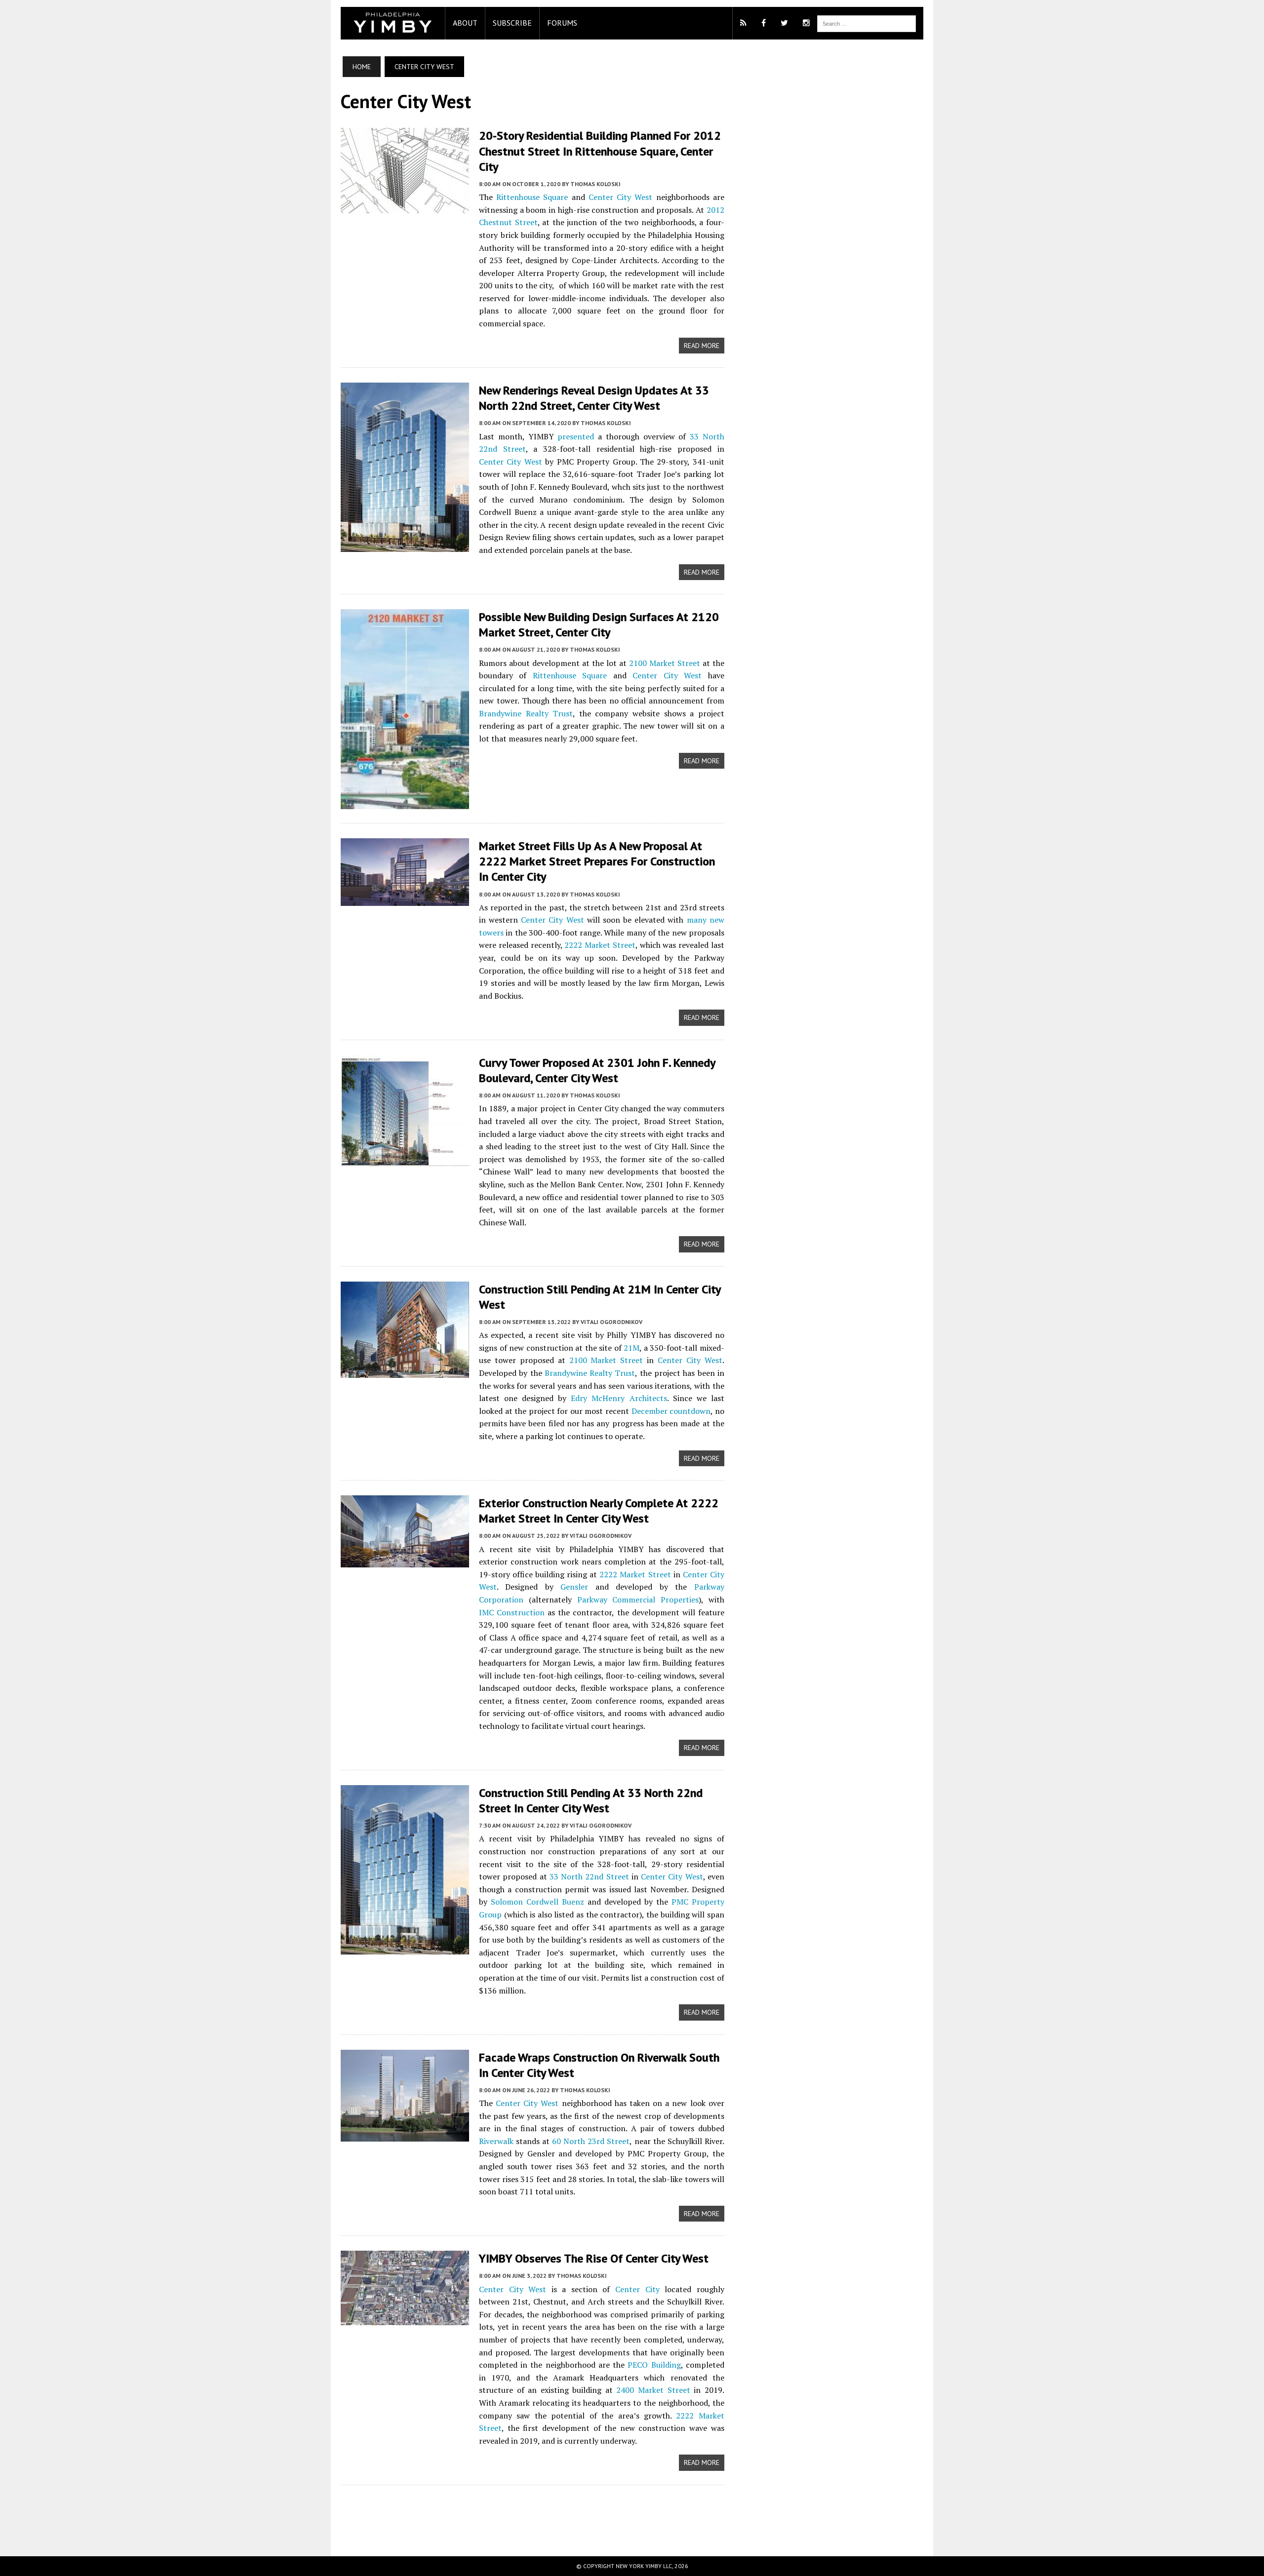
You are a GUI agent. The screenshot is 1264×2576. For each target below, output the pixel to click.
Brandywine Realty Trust (526, 713)
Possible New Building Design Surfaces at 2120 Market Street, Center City (599, 624)
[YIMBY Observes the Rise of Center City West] (405, 2319)
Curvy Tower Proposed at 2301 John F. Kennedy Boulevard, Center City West (597, 1070)
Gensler (574, 1587)
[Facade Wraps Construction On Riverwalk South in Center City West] (405, 2135)
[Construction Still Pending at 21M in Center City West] (405, 1371)
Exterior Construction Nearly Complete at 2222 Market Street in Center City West (599, 1511)
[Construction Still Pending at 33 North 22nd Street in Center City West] (405, 1948)
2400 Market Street (653, 2390)
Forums (562, 23)
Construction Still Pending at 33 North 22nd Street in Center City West (591, 1800)
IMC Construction (512, 1612)
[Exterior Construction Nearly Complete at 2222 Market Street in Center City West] (405, 1561)
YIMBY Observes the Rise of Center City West (594, 2258)
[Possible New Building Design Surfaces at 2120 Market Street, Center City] (405, 802)
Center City (637, 2289)
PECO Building (654, 2365)
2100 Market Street (665, 663)
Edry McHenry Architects (619, 1398)
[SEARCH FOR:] (867, 23)
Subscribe (512, 23)
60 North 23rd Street (591, 2141)
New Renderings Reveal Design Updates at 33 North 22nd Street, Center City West (594, 398)
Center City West (620, 197)
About (465, 23)
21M (632, 1348)
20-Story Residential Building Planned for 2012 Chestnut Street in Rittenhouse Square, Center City (600, 151)
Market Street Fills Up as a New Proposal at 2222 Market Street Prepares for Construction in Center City (597, 861)
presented (576, 436)
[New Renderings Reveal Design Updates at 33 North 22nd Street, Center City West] (405, 545)
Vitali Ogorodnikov (612, 1322)
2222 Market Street (600, 945)
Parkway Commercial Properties (638, 1600)
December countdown (671, 1411)
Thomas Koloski (595, 184)
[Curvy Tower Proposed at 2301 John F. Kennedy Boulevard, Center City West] (405, 1159)
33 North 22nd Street (589, 1876)
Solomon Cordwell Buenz (537, 1902)
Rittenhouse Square (532, 197)
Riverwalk (496, 2141)
